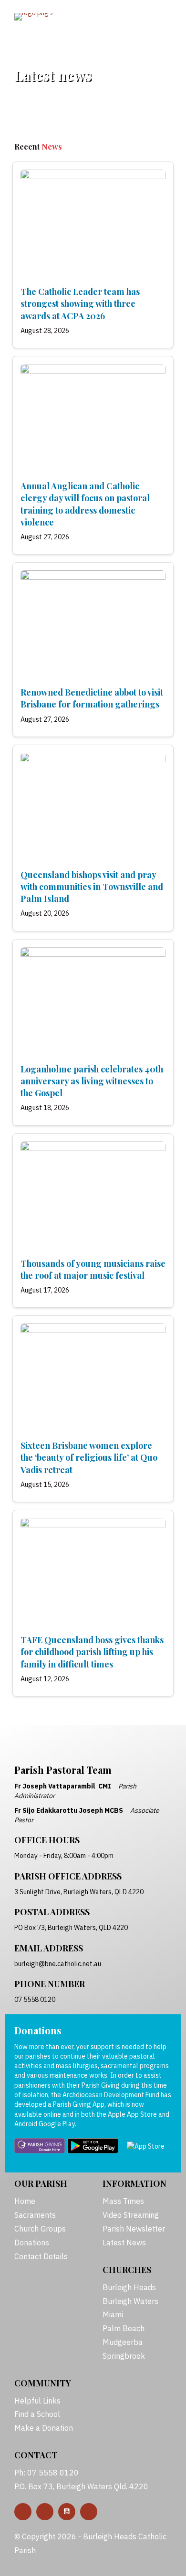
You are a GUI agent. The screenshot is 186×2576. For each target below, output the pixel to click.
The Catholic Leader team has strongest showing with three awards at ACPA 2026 (80, 303)
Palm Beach (124, 2328)
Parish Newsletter (134, 2229)
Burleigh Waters (130, 2301)
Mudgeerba (123, 2342)
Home (25, 2201)
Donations (32, 2243)
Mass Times (123, 2201)
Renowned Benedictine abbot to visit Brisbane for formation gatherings (92, 698)
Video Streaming (131, 2215)
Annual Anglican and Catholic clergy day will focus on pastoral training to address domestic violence (85, 504)
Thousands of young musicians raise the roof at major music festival (93, 1269)
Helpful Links (37, 2401)
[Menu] (147, 18)
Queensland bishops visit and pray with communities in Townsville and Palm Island (92, 887)
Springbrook (124, 2356)
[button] (23, 2512)
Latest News (124, 2243)
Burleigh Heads (129, 2287)
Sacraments (35, 2215)
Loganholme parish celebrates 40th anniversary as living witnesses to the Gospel (92, 1081)
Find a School (37, 2414)
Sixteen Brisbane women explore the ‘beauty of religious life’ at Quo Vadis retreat (89, 1457)
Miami (113, 2314)
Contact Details (41, 2256)
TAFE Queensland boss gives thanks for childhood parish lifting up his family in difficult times (92, 1652)
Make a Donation (44, 2428)
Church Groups (40, 2229)
